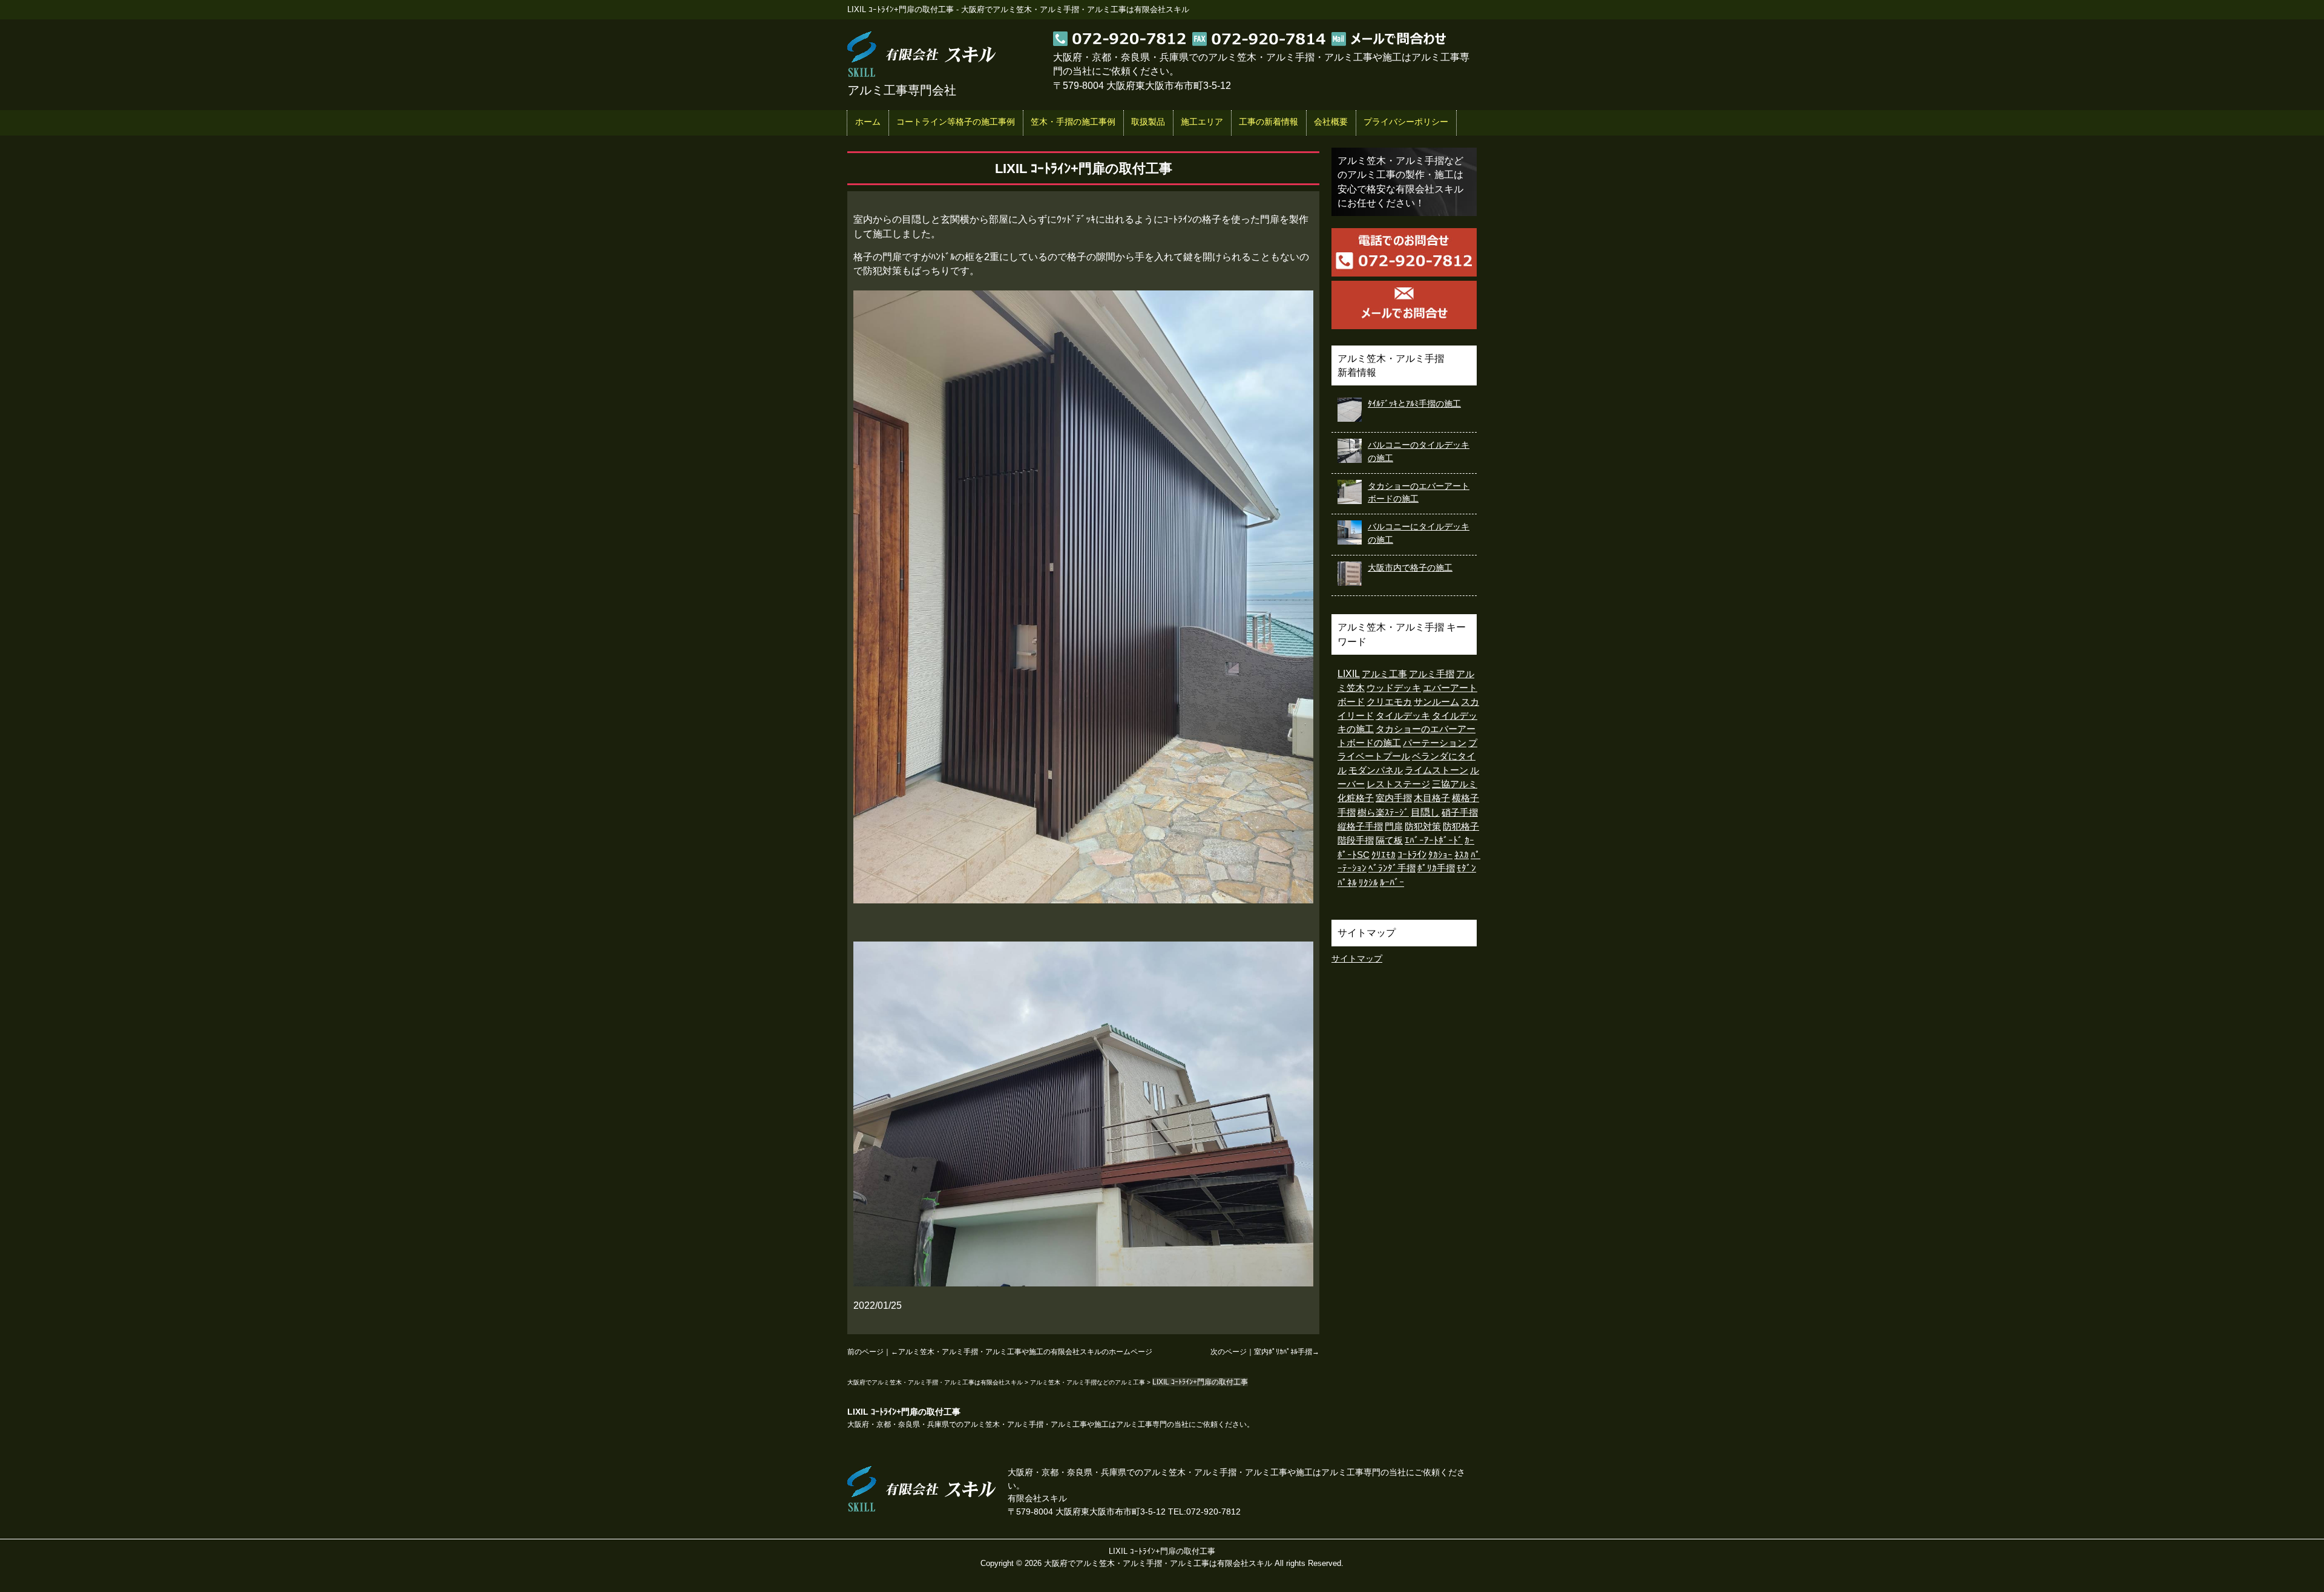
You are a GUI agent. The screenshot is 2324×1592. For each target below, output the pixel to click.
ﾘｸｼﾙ (1368, 883)
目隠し (1425, 812)
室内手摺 (1394, 798)
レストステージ (1398, 784)
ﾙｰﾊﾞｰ (1392, 883)
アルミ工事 (1384, 674)
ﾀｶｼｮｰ (1440, 855)
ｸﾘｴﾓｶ (1384, 855)
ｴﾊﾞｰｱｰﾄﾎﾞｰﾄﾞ (1434, 840)
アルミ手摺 (1432, 674)
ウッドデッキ (1394, 688)
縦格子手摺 (1360, 827)
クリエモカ (1389, 702)
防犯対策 (1423, 827)
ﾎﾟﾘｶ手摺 (1436, 868)
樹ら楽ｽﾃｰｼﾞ (1383, 812)
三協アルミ (1455, 784)
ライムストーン (1436, 770)
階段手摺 (1356, 840)
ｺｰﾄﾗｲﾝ (1412, 855)
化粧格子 (1356, 798)
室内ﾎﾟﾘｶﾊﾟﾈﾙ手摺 (1283, 1352)
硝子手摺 (1460, 812)
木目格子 (1432, 798)
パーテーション (1435, 743)
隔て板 (1389, 840)
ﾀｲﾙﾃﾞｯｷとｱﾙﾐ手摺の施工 (1414, 404)
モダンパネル (1376, 770)
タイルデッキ (1403, 716)
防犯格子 (1461, 827)
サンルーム (1436, 702)
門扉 (1394, 826)
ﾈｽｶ (1462, 855)
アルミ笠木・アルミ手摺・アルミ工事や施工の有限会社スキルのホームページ (1025, 1352)
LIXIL (1349, 674)
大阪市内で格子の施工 (1410, 568)
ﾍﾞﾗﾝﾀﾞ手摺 (1392, 868)
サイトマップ (1357, 958)
